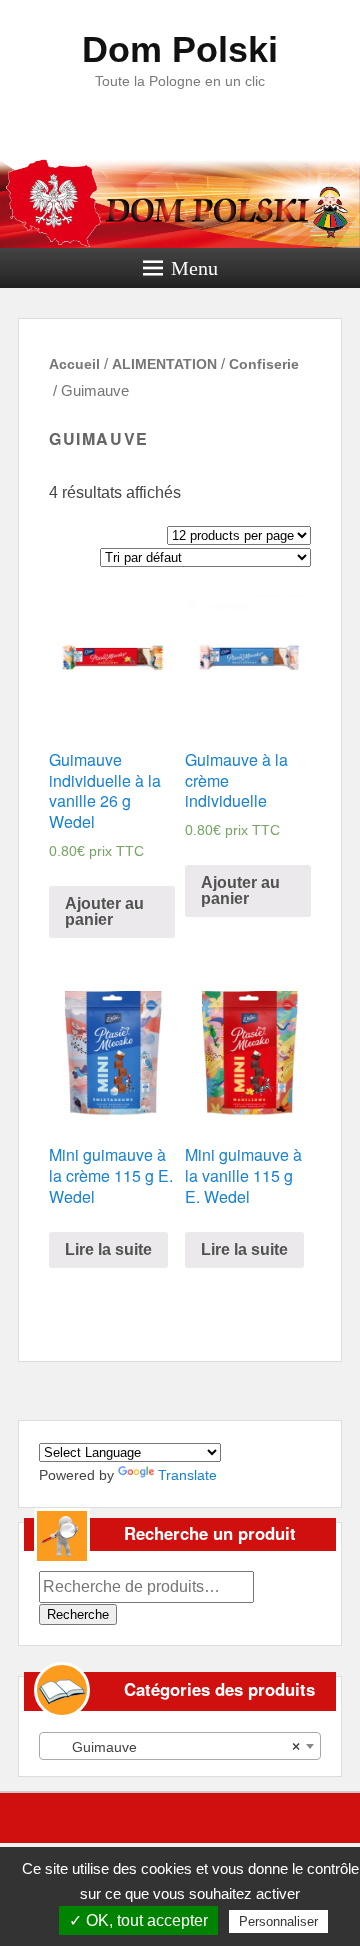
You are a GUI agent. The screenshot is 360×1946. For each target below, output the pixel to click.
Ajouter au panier (104, 911)
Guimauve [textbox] (174, 1747)
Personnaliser (278, 1921)
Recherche (78, 1614)
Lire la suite (108, 1249)
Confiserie (264, 364)
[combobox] (180, 1746)
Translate (187, 1475)
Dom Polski (180, 49)
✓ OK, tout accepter (138, 1920)
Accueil (74, 364)
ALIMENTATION (164, 364)
